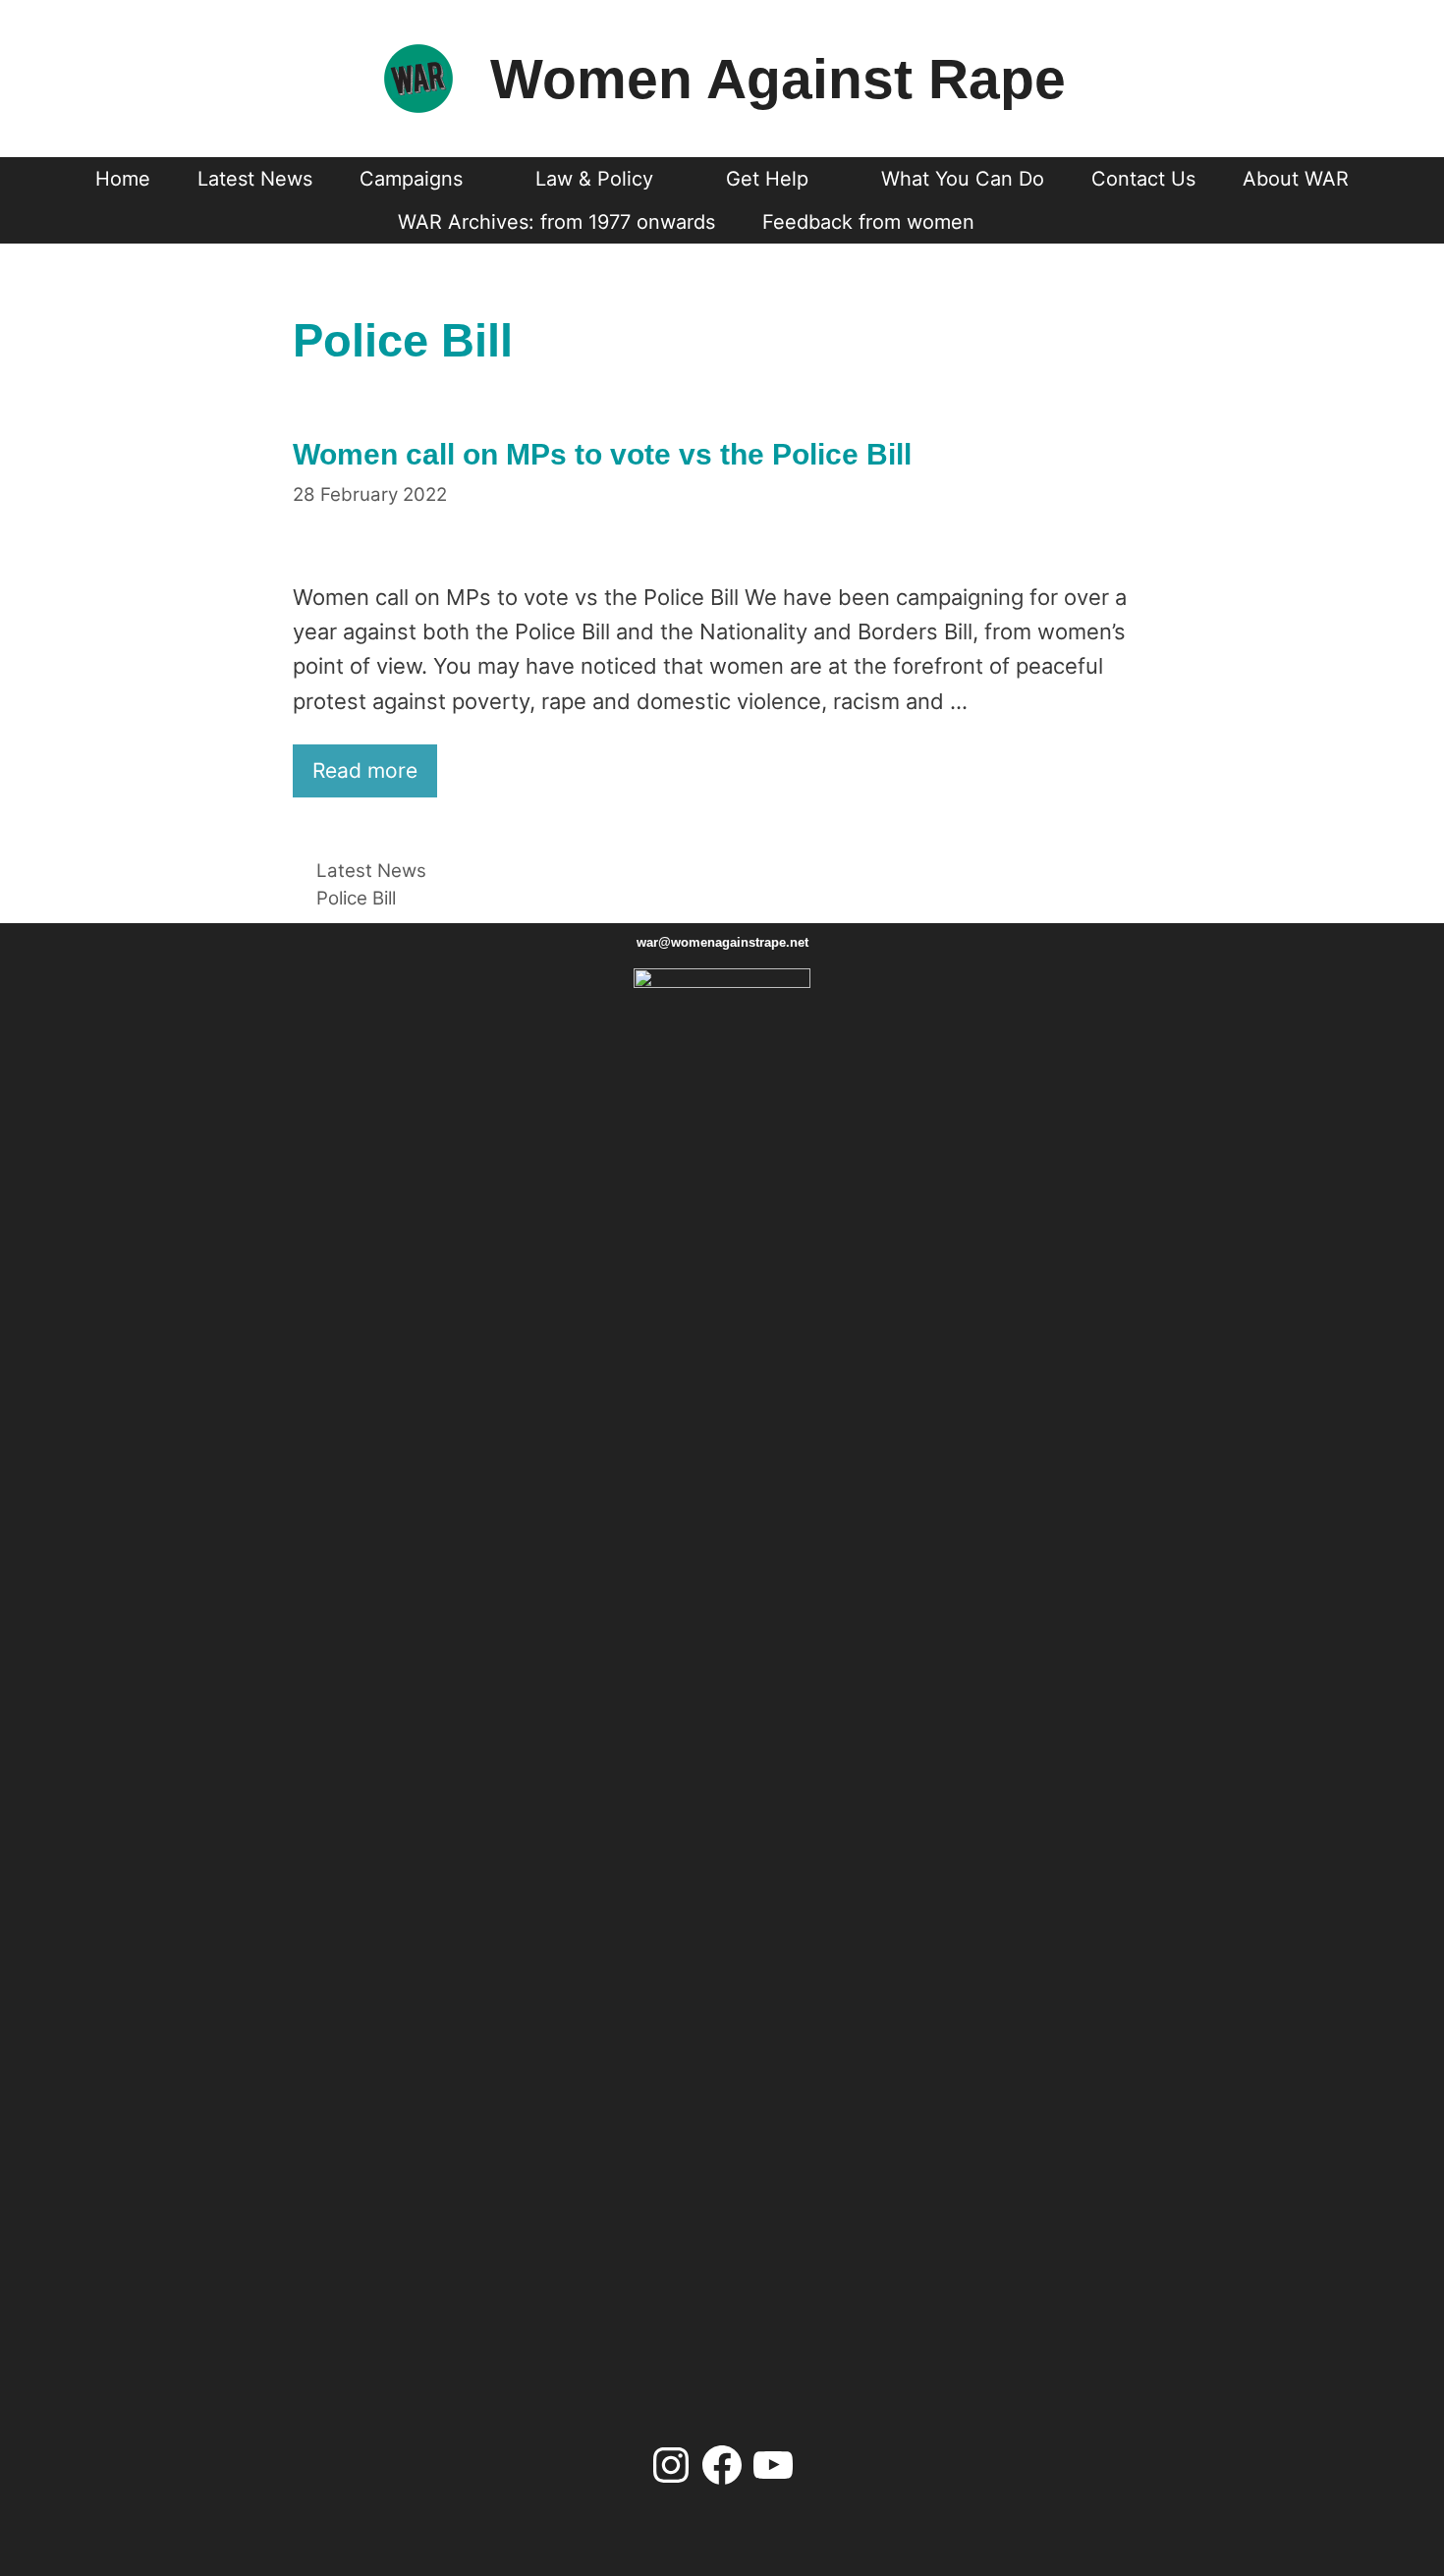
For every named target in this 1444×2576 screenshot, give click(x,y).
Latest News (255, 179)
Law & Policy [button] (594, 179)
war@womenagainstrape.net (722, 942)
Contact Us (1143, 179)
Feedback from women (868, 222)
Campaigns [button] (411, 179)
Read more (365, 770)
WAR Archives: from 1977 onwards (556, 222)
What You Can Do (963, 179)
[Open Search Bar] (1034, 222)
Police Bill (356, 898)
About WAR (1296, 179)
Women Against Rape (778, 79)
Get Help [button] (767, 179)
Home (123, 179)
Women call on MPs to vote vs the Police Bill (602, 454)
